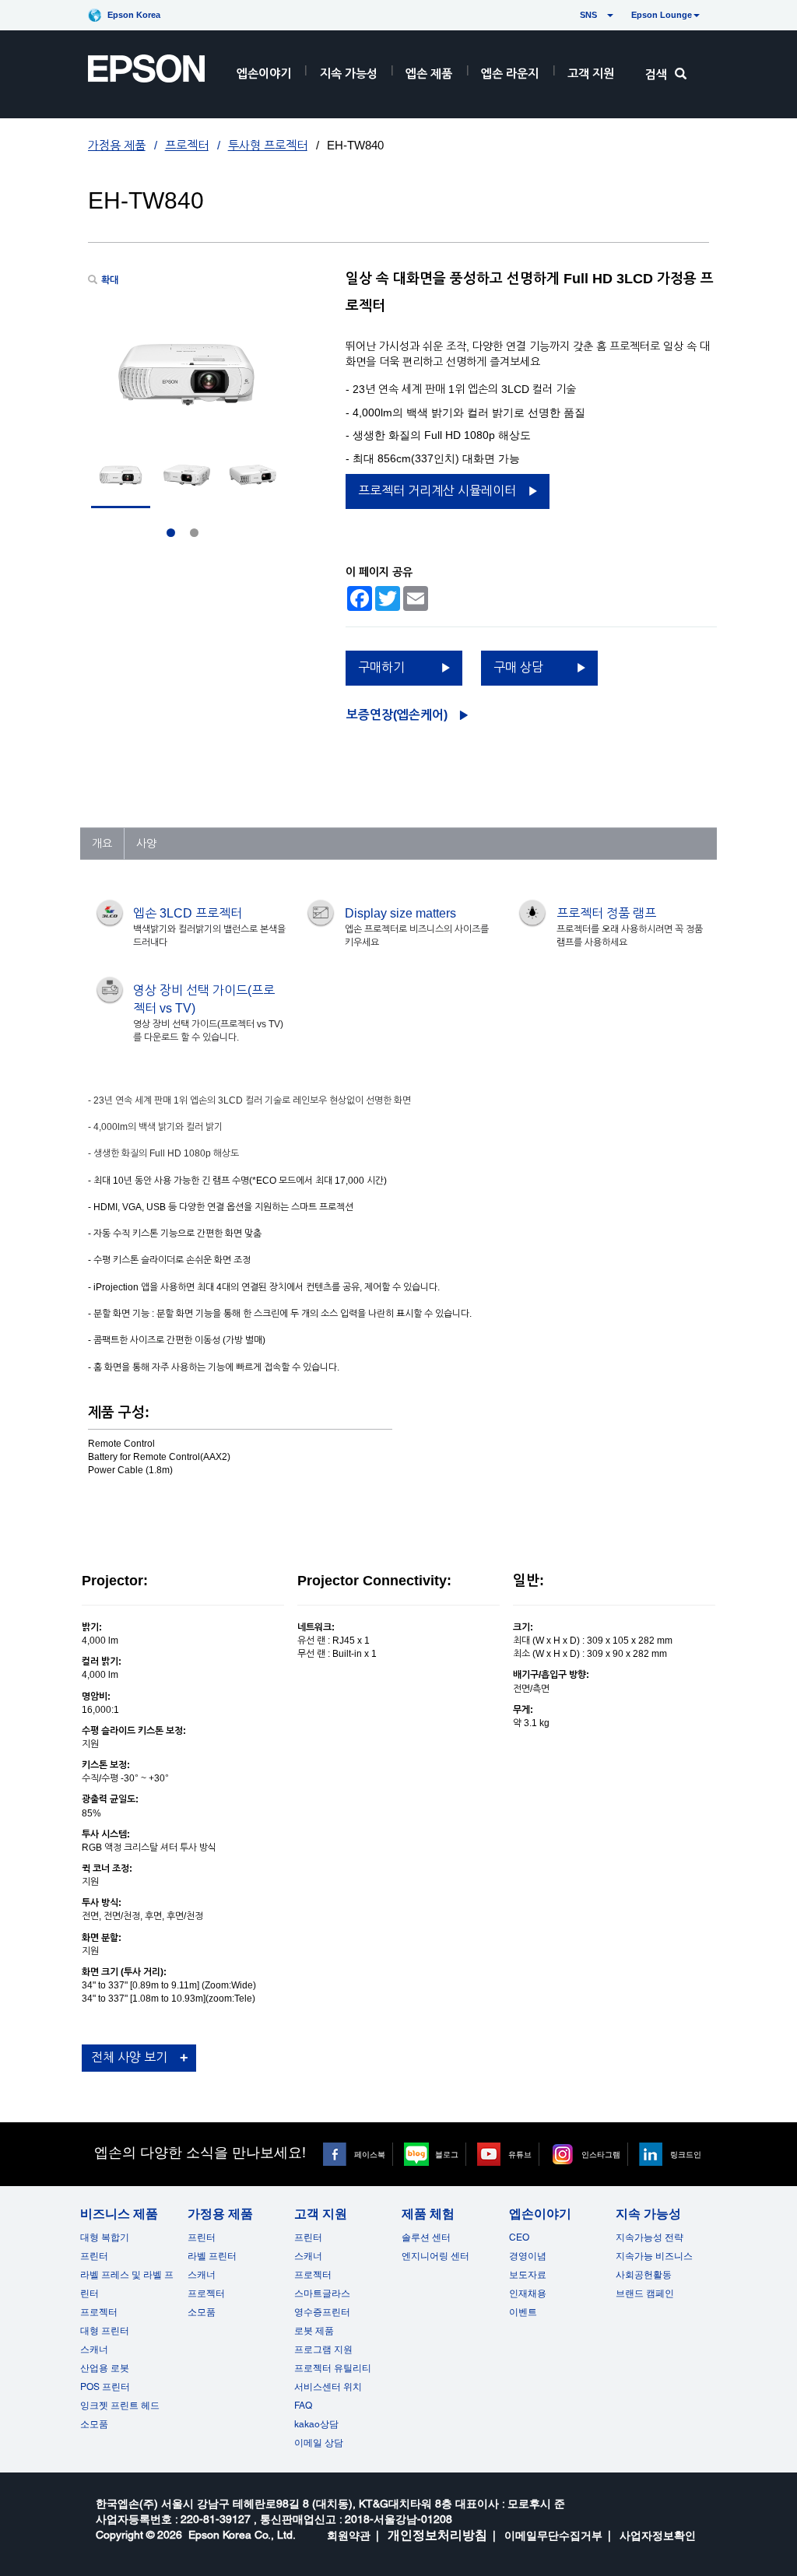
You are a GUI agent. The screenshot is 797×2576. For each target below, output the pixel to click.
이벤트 (523, 2312)
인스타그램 (601, 2154)
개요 (102, 844)
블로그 (447, 2154)
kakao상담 (316, 2424)
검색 (656, 74)
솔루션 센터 (426, 2237)
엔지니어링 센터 (435, 2256)
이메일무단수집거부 (553, 2536)
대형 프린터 (105, 2331)
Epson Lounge (662, 15)
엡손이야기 (264, 74)
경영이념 (528, 2256)
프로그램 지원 (323, 2350)
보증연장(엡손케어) (397, 715)
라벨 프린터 (212, 2256)
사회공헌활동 (644, 2275)
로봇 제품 (314, 2331)
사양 (146, 844)
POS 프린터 (105, 2387)
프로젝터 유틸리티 (333, 2368)
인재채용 (528, 2293)
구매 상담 (518, 667)
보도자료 (528, 2275)
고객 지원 (591, 74)
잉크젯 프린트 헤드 (120, 2406)
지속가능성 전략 (650, 2237)
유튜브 (520, 2154)
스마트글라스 (322, 2293)
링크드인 (686, 2154)
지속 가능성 (349, 74)
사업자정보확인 (658, 2536)
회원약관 (349, 2536)
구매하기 (381, 667)
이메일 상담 (319, 2443)
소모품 (94, 2424)
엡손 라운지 (510, 74)
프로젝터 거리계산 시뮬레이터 (437, 491)
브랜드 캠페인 (645, 2293)
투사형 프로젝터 (268, 145)
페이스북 (370, 2154)
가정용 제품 (117, 145)
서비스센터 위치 (328, 2387)
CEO (519, 2237)
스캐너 (94, 2350)
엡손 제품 (429, 74)
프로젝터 (187, 145)
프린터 (94, 2256)
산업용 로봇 (105, 2368)
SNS (570, 15)
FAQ (303, 2406)
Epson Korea (134, 15)
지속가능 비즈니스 (654, 2256)
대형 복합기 (105, 2237)
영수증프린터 (322, 2312)
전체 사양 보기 (129, 2057)
